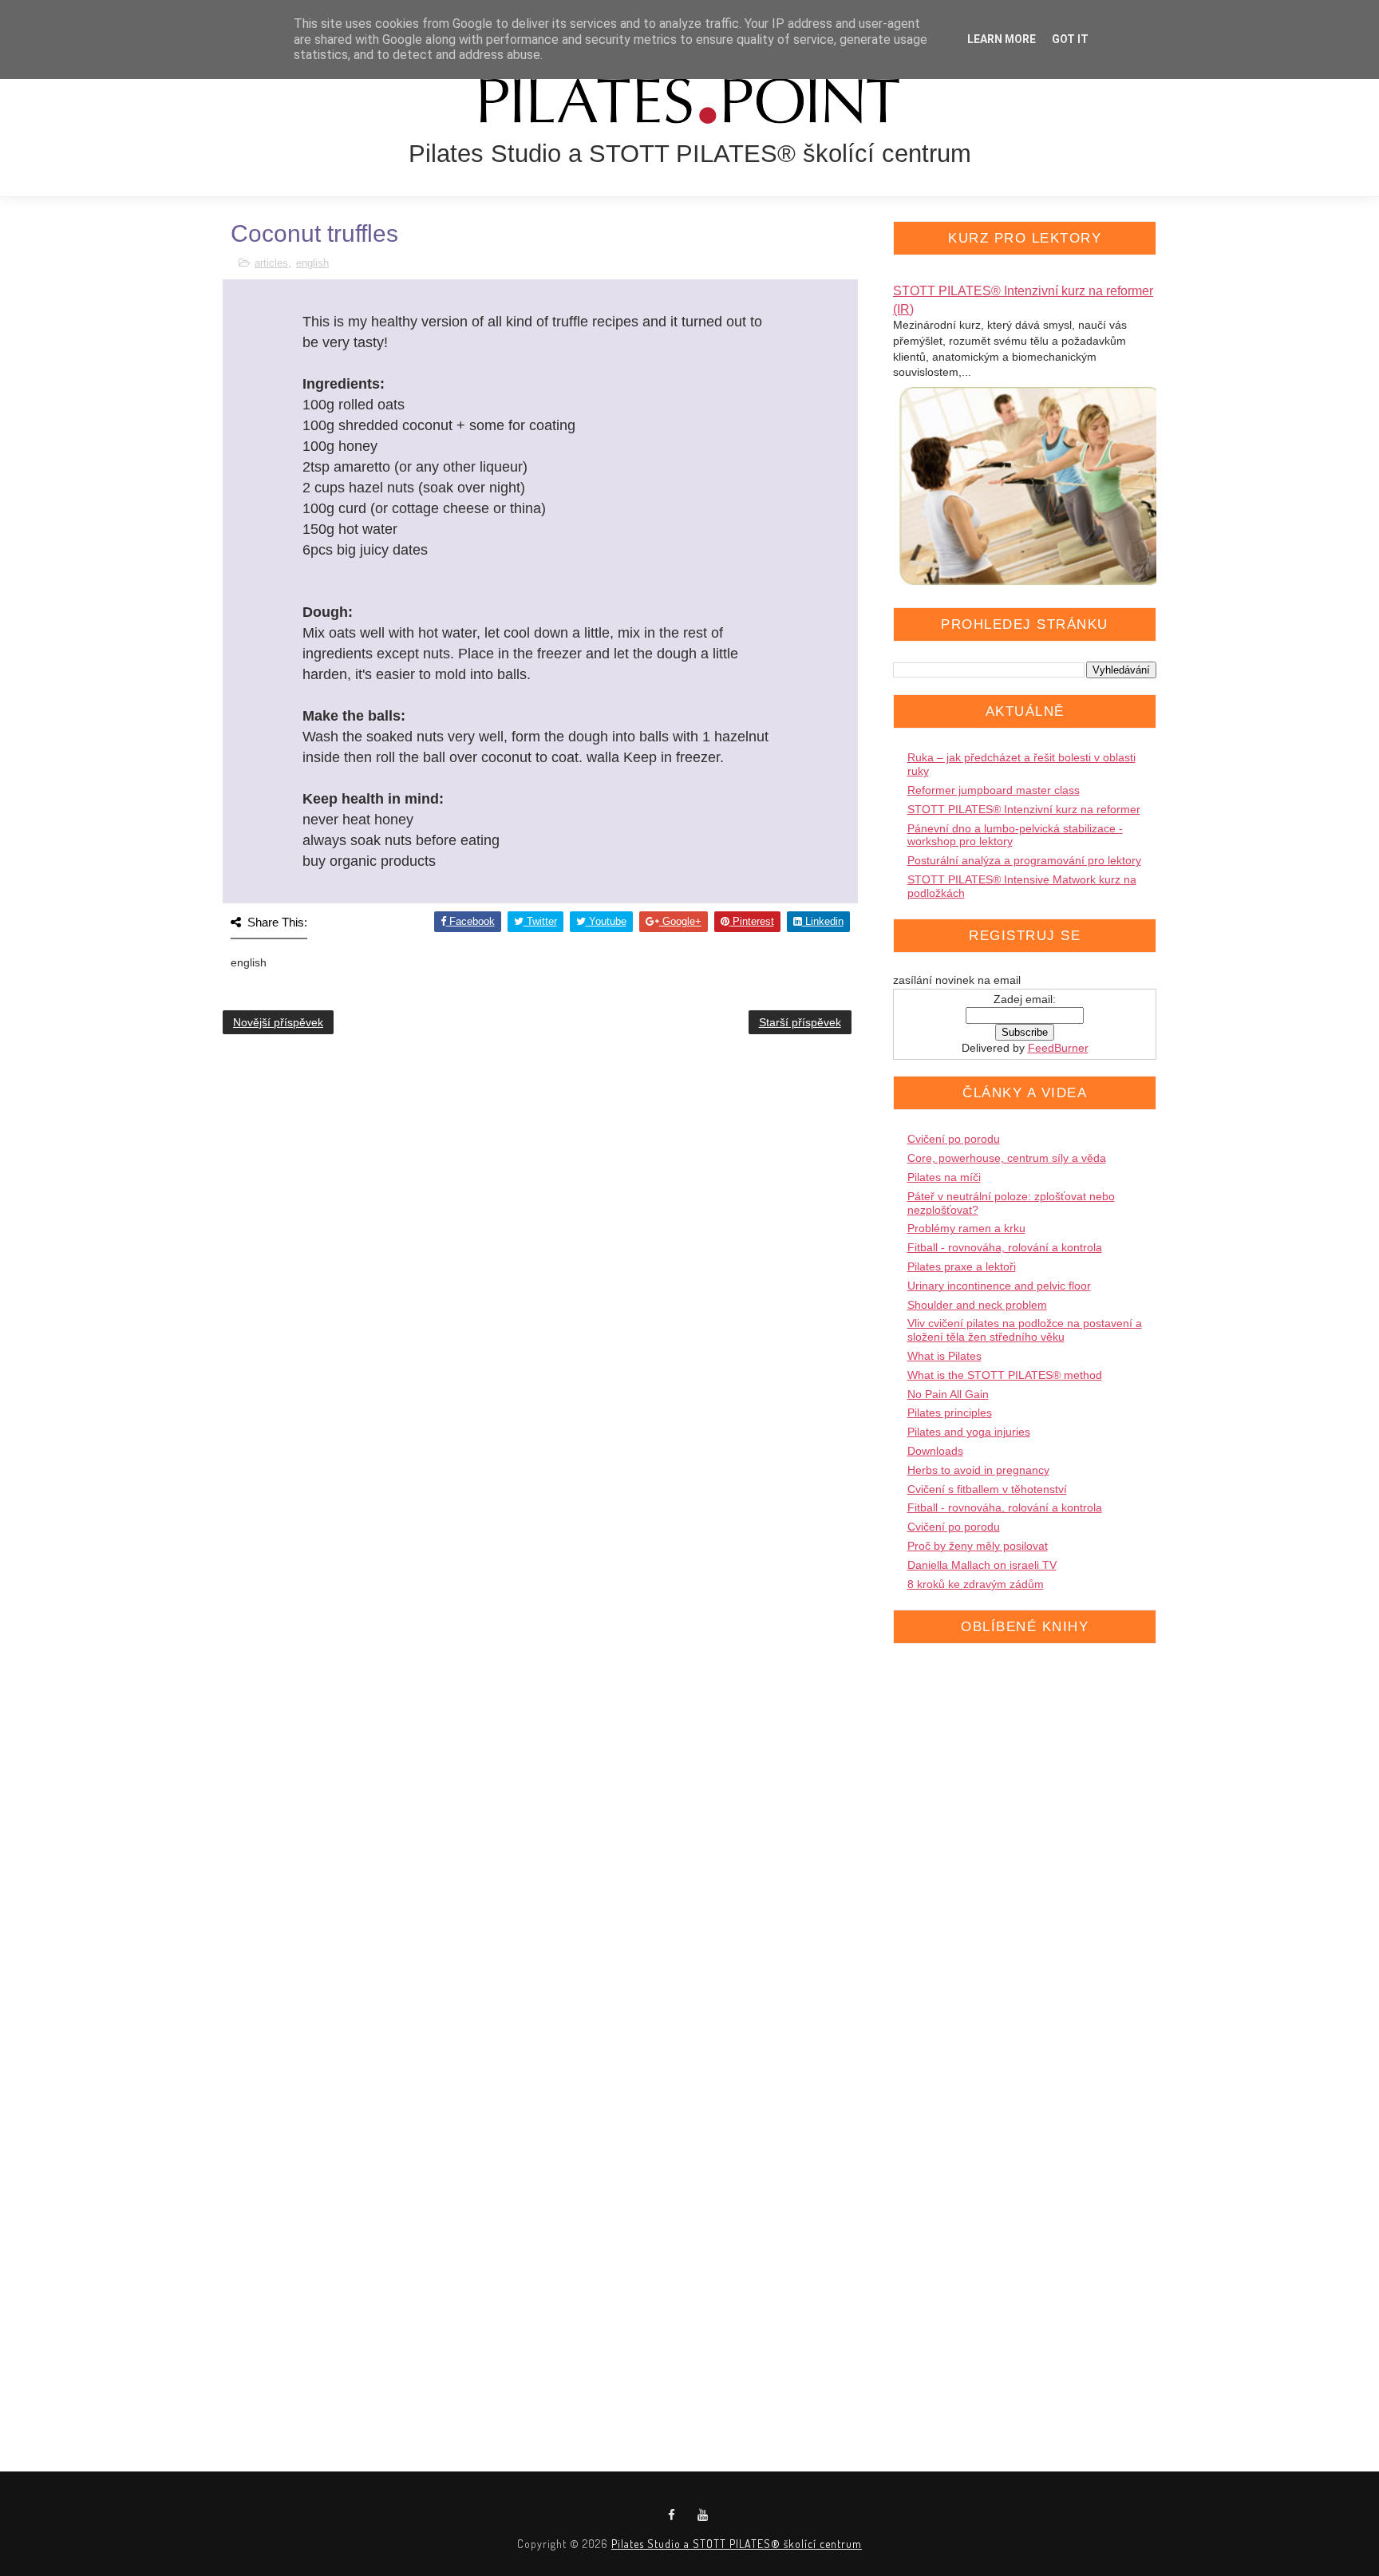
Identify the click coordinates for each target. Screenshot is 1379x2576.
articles (271, 263)
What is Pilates (944, 1356)
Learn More (1002, 39)
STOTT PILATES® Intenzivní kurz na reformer (1024, 809)
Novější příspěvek (278, 1022)
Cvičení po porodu (954, 1139)
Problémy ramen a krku (966, 1228)
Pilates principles (950, 1412)
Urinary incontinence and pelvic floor (999, 1286)
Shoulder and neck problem (977, 1305)
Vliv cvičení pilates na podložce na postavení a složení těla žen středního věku (1025, 1330)
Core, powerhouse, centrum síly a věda (1007, 1158)
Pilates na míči (944, 1177)
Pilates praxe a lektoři (962, 1266)
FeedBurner (1058, 1048)
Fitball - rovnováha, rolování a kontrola (1005, 1247)
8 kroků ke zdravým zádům (976, 1584)
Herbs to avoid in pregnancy (978, 1470)
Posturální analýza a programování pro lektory (1024, 860)
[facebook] (672, 2515)
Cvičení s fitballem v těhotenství (987, 1489)
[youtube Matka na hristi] (703, 2515)
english (312, 263)
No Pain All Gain (948, 1394)
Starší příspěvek (800, 1022)
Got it (1070, 39)
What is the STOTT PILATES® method (1005, 1375)
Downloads (935, 1451)
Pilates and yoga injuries (969, 1432)
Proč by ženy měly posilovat (978, 1546)
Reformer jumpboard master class (994, 790)
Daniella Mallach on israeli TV (982, 1565)
